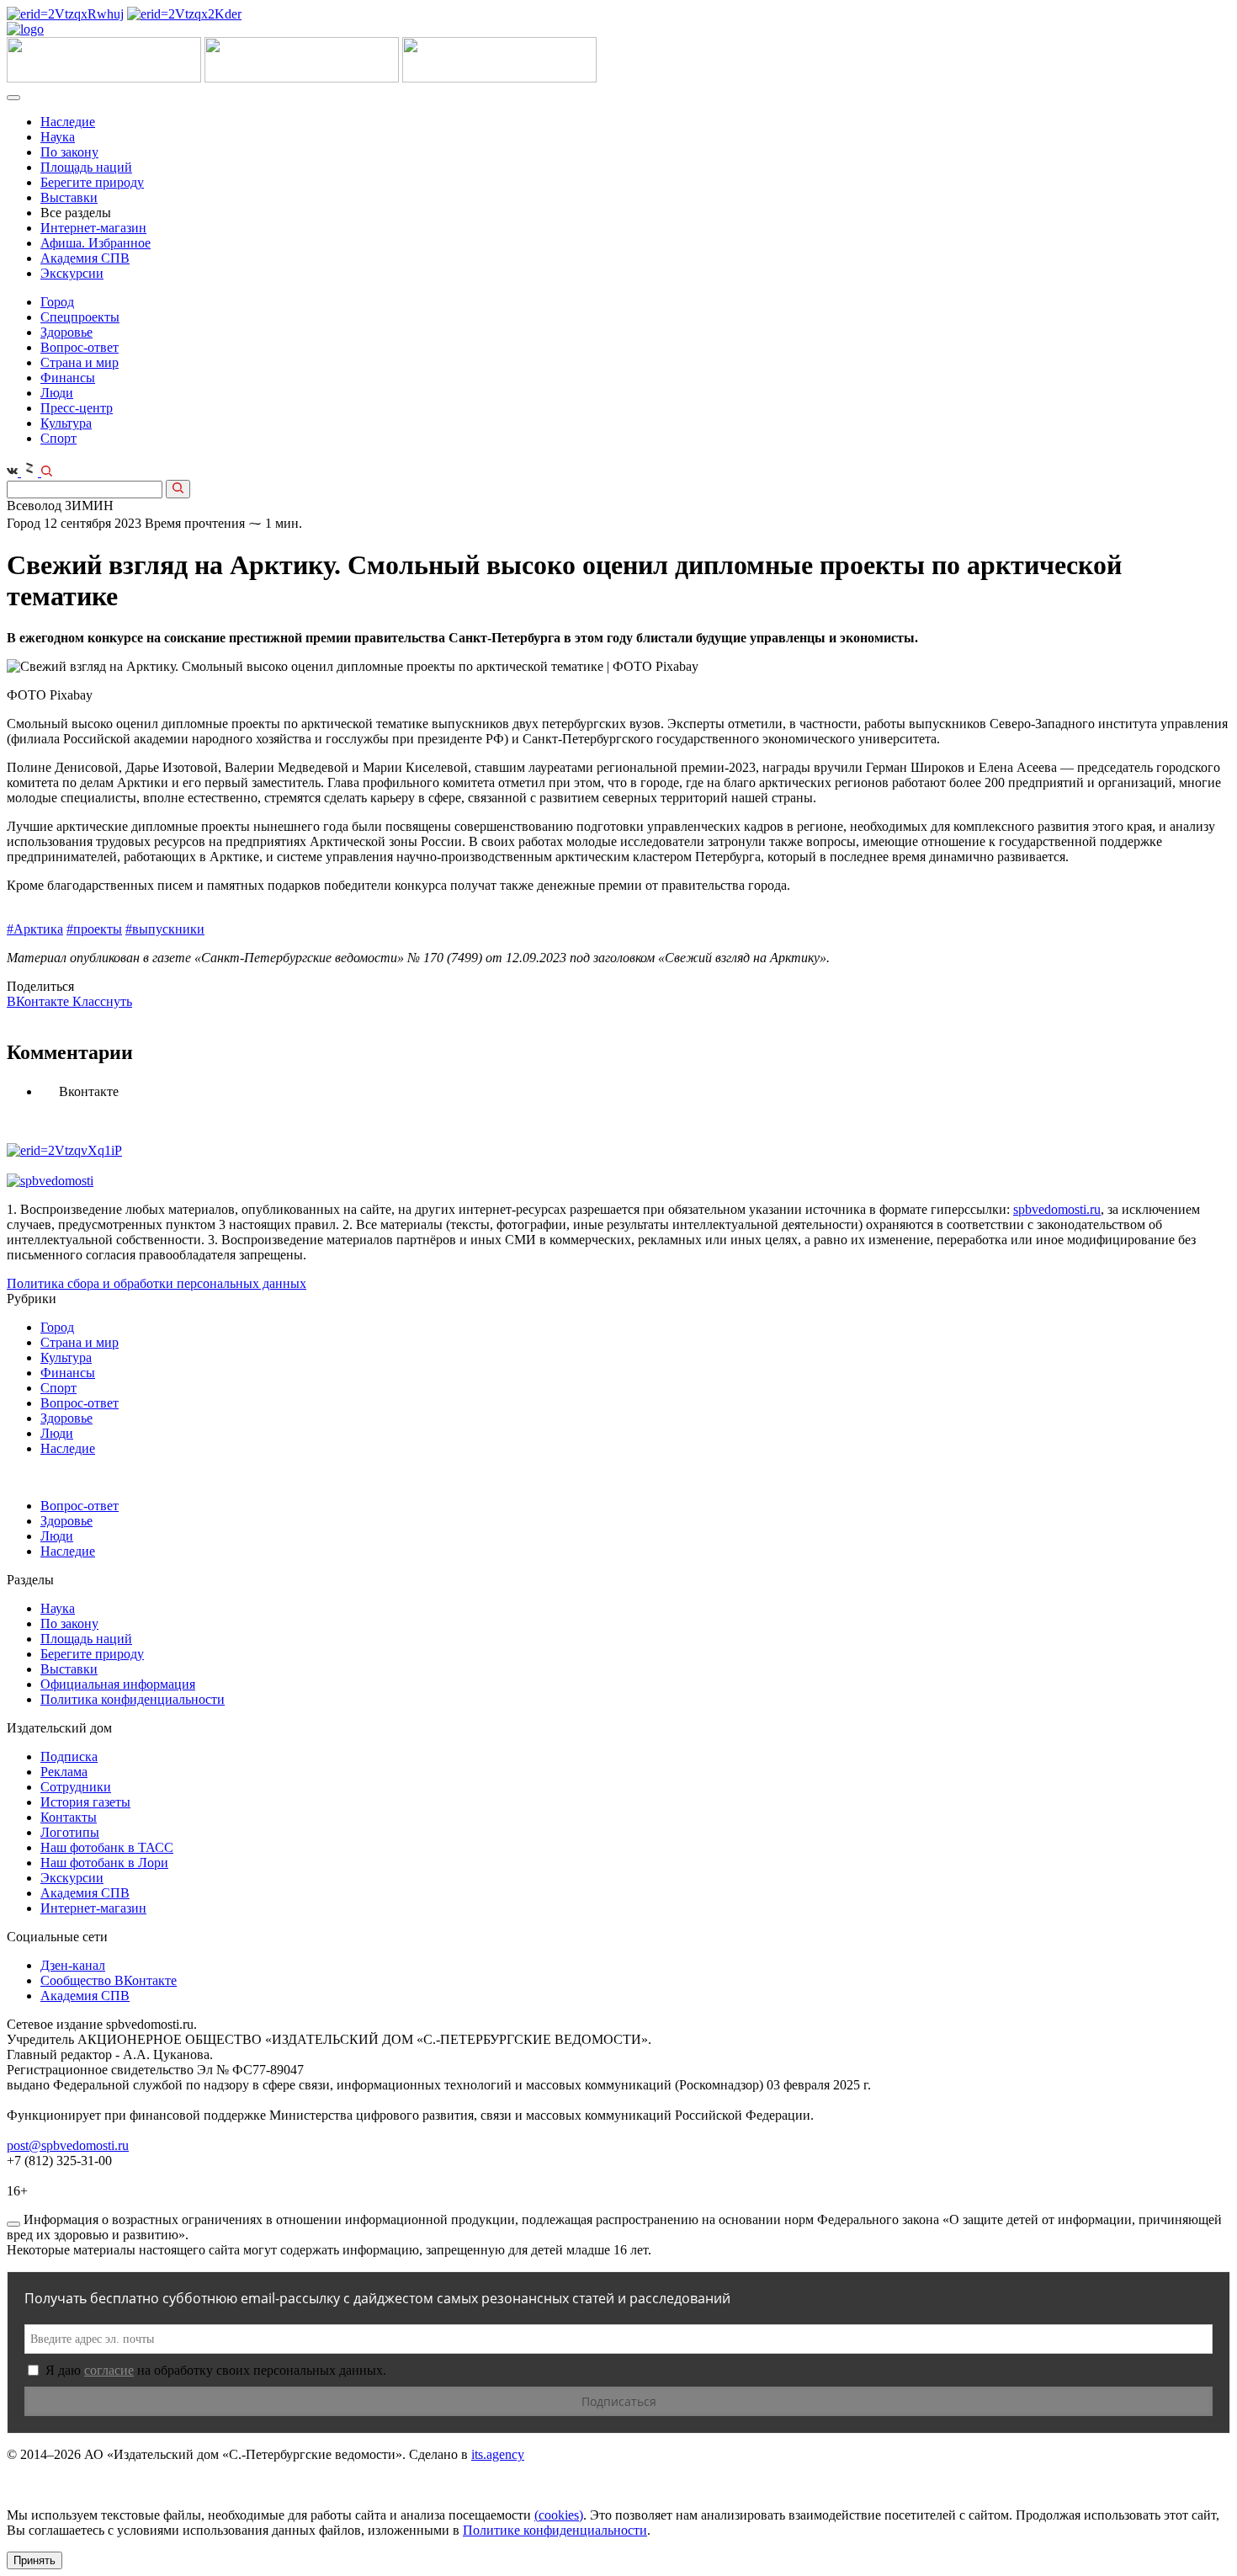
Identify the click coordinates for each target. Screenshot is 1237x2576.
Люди (57, 393)
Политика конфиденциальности (133, 1699)
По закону (69, 152)
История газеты (85, 1802)
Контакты (69, 1817)
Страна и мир (80, 362)
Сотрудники (76, 1787)
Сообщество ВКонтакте (109, 1980)
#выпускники (165, 929)
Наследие (68, 122)
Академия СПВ (85, 258)
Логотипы (70, 1832)
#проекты (94, 929)
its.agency (498, 2454)
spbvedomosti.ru (1057, 1209)
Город (57, 302)
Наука (58, 137)
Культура (66, 423)
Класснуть (102, 1001)
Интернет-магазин (93, 228)
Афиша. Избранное (96, 243)
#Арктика (35, 929)
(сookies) (559, 2515)
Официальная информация (118, 1684)
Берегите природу (92, 182)
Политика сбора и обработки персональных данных (157, 1283)
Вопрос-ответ (80, 347)
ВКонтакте (40, 1001)
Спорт (58, 438)
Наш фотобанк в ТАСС (107, 1847)
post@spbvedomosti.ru (68, 2145)
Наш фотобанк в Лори (104, 1863)
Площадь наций (86, 167)
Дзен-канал (73, 1965)
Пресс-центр (77, 408)
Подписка (69, 1756)
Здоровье (66, 332)
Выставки (69, 197)
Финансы (68, 378)
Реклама (64, 1772)
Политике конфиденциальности (555, 2530)
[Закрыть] (13, 2224)
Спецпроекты (80, 317)
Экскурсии (72, 273)
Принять (35, 2560)
